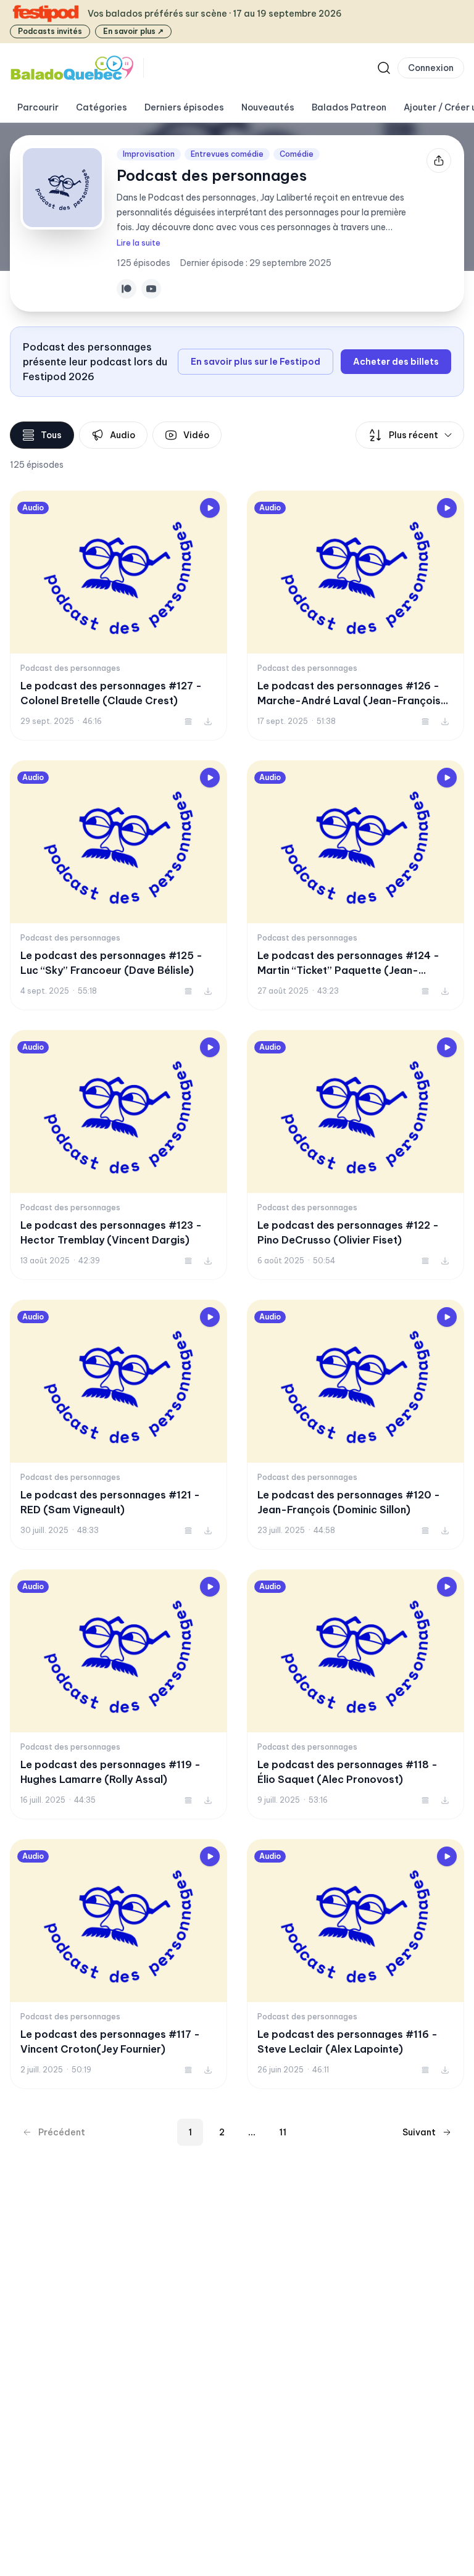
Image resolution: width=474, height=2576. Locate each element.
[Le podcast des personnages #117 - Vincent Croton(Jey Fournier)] (118, 1964)
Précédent (62, 2132)
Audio (123, 435)
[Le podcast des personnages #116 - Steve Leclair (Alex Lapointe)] (355, 1964)
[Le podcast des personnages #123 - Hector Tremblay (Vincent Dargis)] (118, 1155)
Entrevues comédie (227, 154)
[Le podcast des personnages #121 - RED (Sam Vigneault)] (118, 1425)
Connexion (431, 68)
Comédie (297, 154)
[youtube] (151, 289)
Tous (51, 435)
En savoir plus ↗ (133, 31)
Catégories (102, 107)
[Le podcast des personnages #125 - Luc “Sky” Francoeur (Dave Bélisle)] (118, 885)
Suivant (419, 2132)
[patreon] (127, 289)
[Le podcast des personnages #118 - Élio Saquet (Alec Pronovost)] (355, 1694)
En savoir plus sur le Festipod (256, 362)
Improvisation (149, 154)
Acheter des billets (396, 362)
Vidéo (196, 435)
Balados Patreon (349, 107)
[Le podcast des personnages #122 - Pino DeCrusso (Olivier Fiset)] (355, 1155)
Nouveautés (268, 107)
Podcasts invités (50, 31)
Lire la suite (139, 243)
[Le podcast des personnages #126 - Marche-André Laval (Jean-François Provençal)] (355, 616)
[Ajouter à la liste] (188, 721)
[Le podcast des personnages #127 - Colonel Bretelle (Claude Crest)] (118, 616)
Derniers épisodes (184, 107)
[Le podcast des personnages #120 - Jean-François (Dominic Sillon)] (355, 1425)
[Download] (208, 721)
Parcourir (38, 107)
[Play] (210, 508)
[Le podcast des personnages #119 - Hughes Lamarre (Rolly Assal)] (118, 1694)
